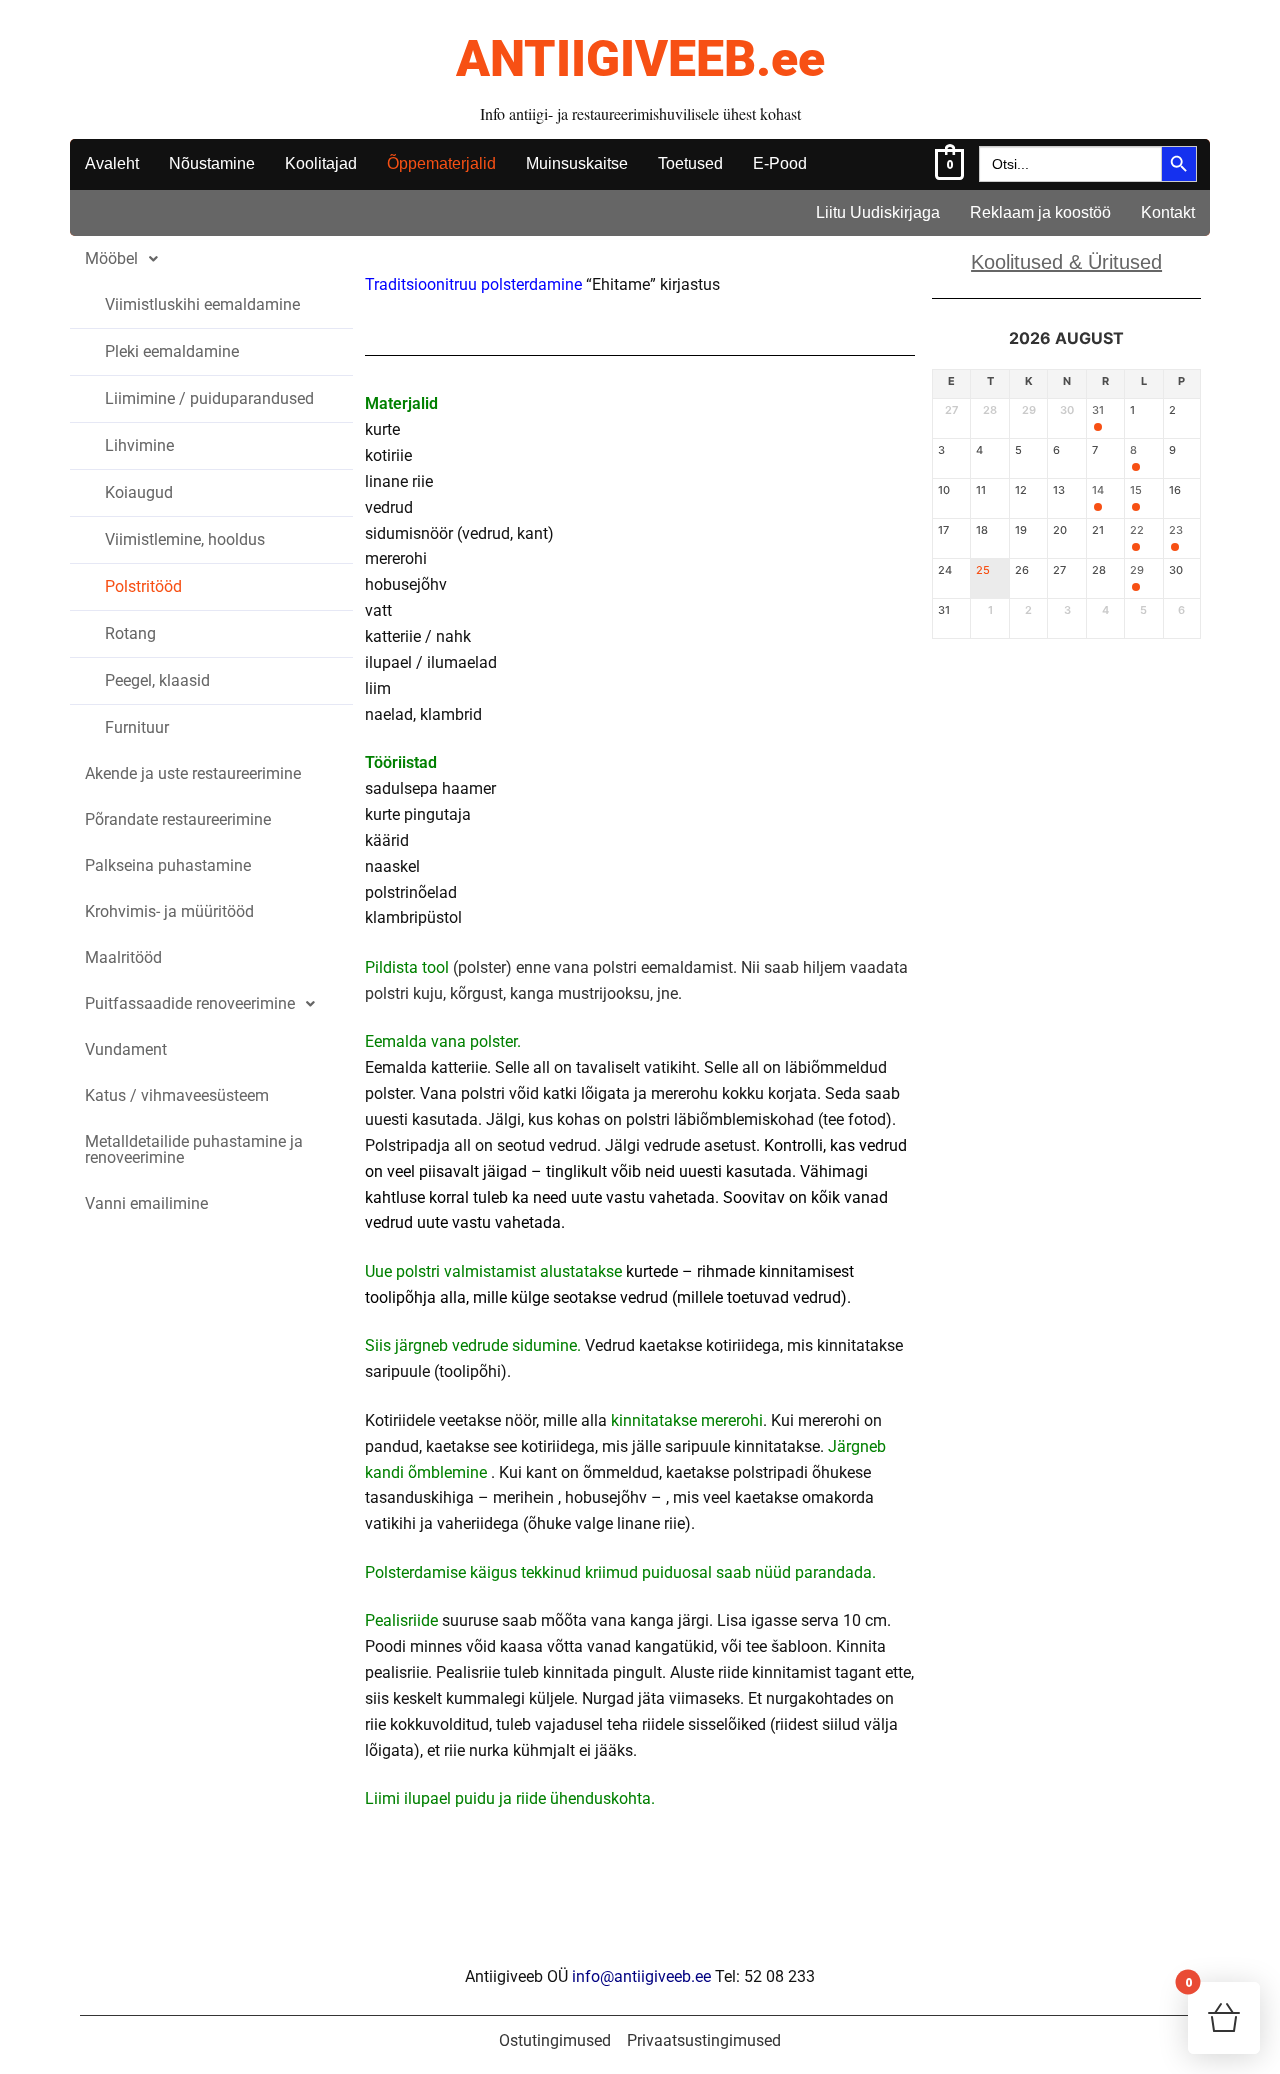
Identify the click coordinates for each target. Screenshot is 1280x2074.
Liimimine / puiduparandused (209, 398)
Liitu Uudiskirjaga (878, 212)
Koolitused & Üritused (1066, 262)
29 (1137, 570)
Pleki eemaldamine (172, 351)
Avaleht (112, 163)
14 (1098, 490)
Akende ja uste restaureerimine (193, 773)
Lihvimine (139, 445)
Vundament (126, 1049)
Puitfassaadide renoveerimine (190, 1003)
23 (1176, 530)
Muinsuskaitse (577, 163)
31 (1098, 410)
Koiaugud (139, 492)
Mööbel (111, 258)
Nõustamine (212, 163)
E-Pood (780, 163)
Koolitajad (321, 163)
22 (1137, 530)
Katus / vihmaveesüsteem (177, 1095)
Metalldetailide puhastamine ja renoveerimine (194, 1149)
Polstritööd (143, 586)
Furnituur (137, 727)
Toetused (690, 163)
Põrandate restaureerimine (178, 819)
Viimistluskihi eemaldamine (202, 304)
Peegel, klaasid (157, 680)
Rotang (130, 633)
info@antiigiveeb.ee (641, 1976)
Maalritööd (123, 957)
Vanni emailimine (146, 1203)
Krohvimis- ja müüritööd (169, 911)
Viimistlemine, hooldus (185, 539)
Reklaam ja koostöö (1040, 212)
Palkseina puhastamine (168, 865)
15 (1136, 490)
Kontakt (1168, 212)
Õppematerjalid (441, 163)
